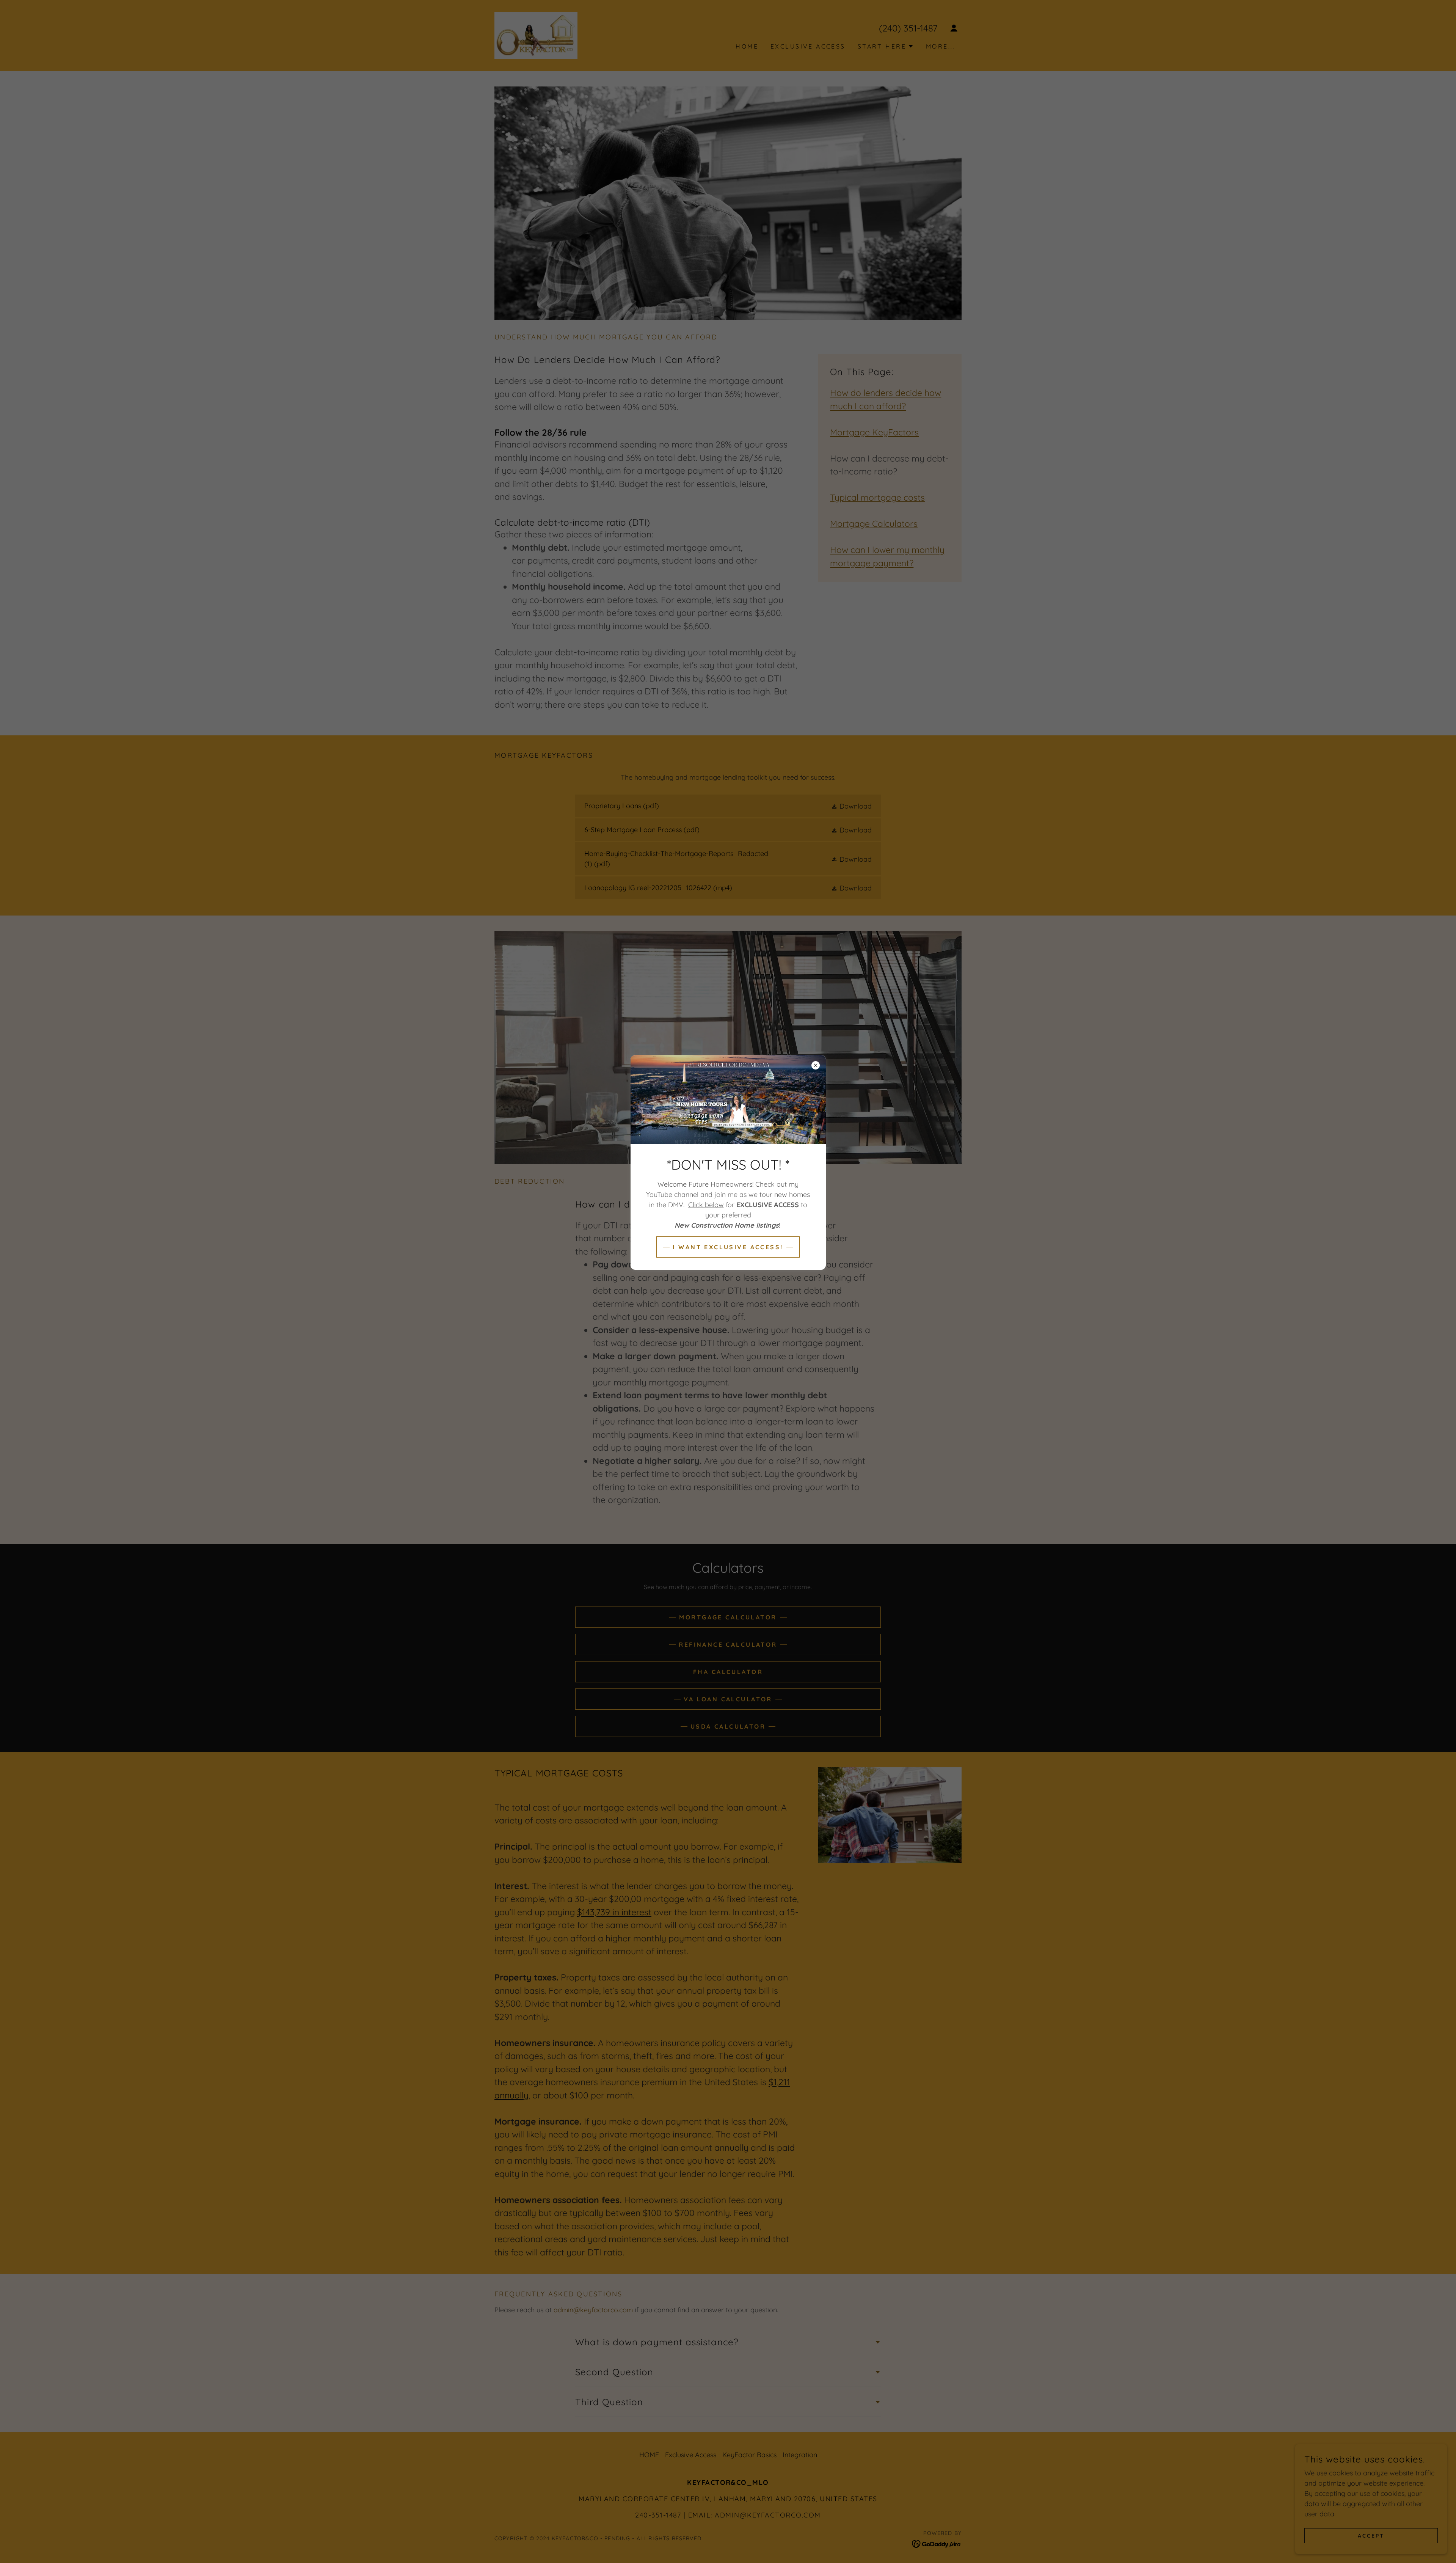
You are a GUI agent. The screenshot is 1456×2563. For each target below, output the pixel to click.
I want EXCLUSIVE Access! (728, 1247)
